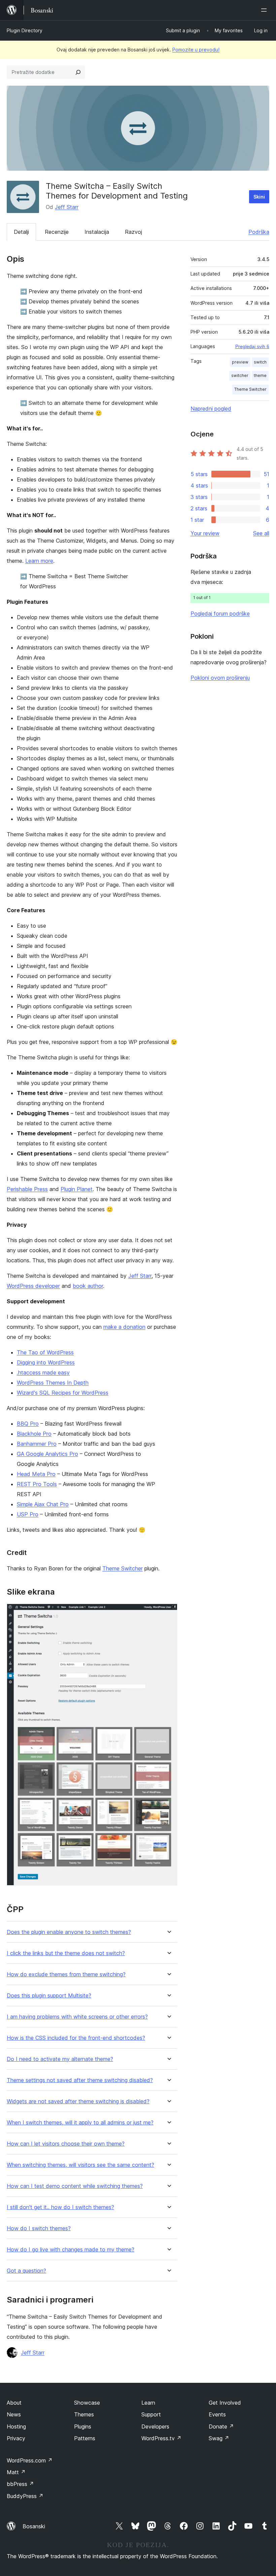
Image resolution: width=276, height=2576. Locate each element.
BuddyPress (25, 2496)
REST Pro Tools (37, 1484)
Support (151, 2414)
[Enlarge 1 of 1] (168, 1613)
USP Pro (28, 1514)
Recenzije (57, 232)
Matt (16, 2472)
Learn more (39, 561)
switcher (240, 375)
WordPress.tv (161, 2438)
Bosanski (34, 2526)
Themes (84, 2414)
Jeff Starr (67, 207)
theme (260, 375)
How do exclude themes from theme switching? (66, 1974)
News (14, 2414)
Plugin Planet (77, 1189)
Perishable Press (27, 1189)
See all (261, 533)
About (14, 2403)
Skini (259, 197)
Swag (219, 2438)
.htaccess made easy (43, 1373)
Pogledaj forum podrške (220, 614)
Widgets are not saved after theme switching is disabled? (78, 2101)
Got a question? (26, 2271)
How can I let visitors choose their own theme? (66, 2144)
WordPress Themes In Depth (53, 1383)
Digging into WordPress (46, 1362)
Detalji (21, 232)
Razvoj (133, 232)
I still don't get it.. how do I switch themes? (60, 2207)
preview (240, 362)
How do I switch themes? (39, 2228)
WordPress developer (33, 1286)
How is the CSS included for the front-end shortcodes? (76, 2038)
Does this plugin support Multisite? (49, 1996)
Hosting (16, 2426)
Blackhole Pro (34, 1434)
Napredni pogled (211, 409)
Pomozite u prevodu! (196, 50)
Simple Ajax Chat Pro (43, 1504)
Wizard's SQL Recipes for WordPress (63, 1393)
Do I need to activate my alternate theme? (60, 2059)
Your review (205, 533)
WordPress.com (30, 2460)
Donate (221, 2426)
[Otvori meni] (265, 10)
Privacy (16, 2438)
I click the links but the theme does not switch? (66, 1953)
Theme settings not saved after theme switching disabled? (80, 2080)
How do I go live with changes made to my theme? (71, 2250)
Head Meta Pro (36, 1474)
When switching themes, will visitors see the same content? (80, 2165)
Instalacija (97, 232)
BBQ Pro (28, 1424)
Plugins (83, 2426)
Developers (155, 2426)
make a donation (124, 1327)
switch (260, 362)
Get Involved (225, 2403)
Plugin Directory (25, 30)
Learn (148, 2403)
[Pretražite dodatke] (78, 72)
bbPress (20, 2484)
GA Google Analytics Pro (47, 1454)
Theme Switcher (123, 1568)
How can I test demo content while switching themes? (75, 2186)
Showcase (87, 2403)
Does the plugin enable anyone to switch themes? (69, 1932)
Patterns (85, 2438)
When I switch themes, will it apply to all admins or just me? (80, 2123)
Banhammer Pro (37, 1444)
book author (88, 1286)
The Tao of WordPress (45, 1352)
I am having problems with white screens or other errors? (77, 2017)
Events (217, 2414)
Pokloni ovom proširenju (220, 678)
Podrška (259, 232)
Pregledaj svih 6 (252, 346)
